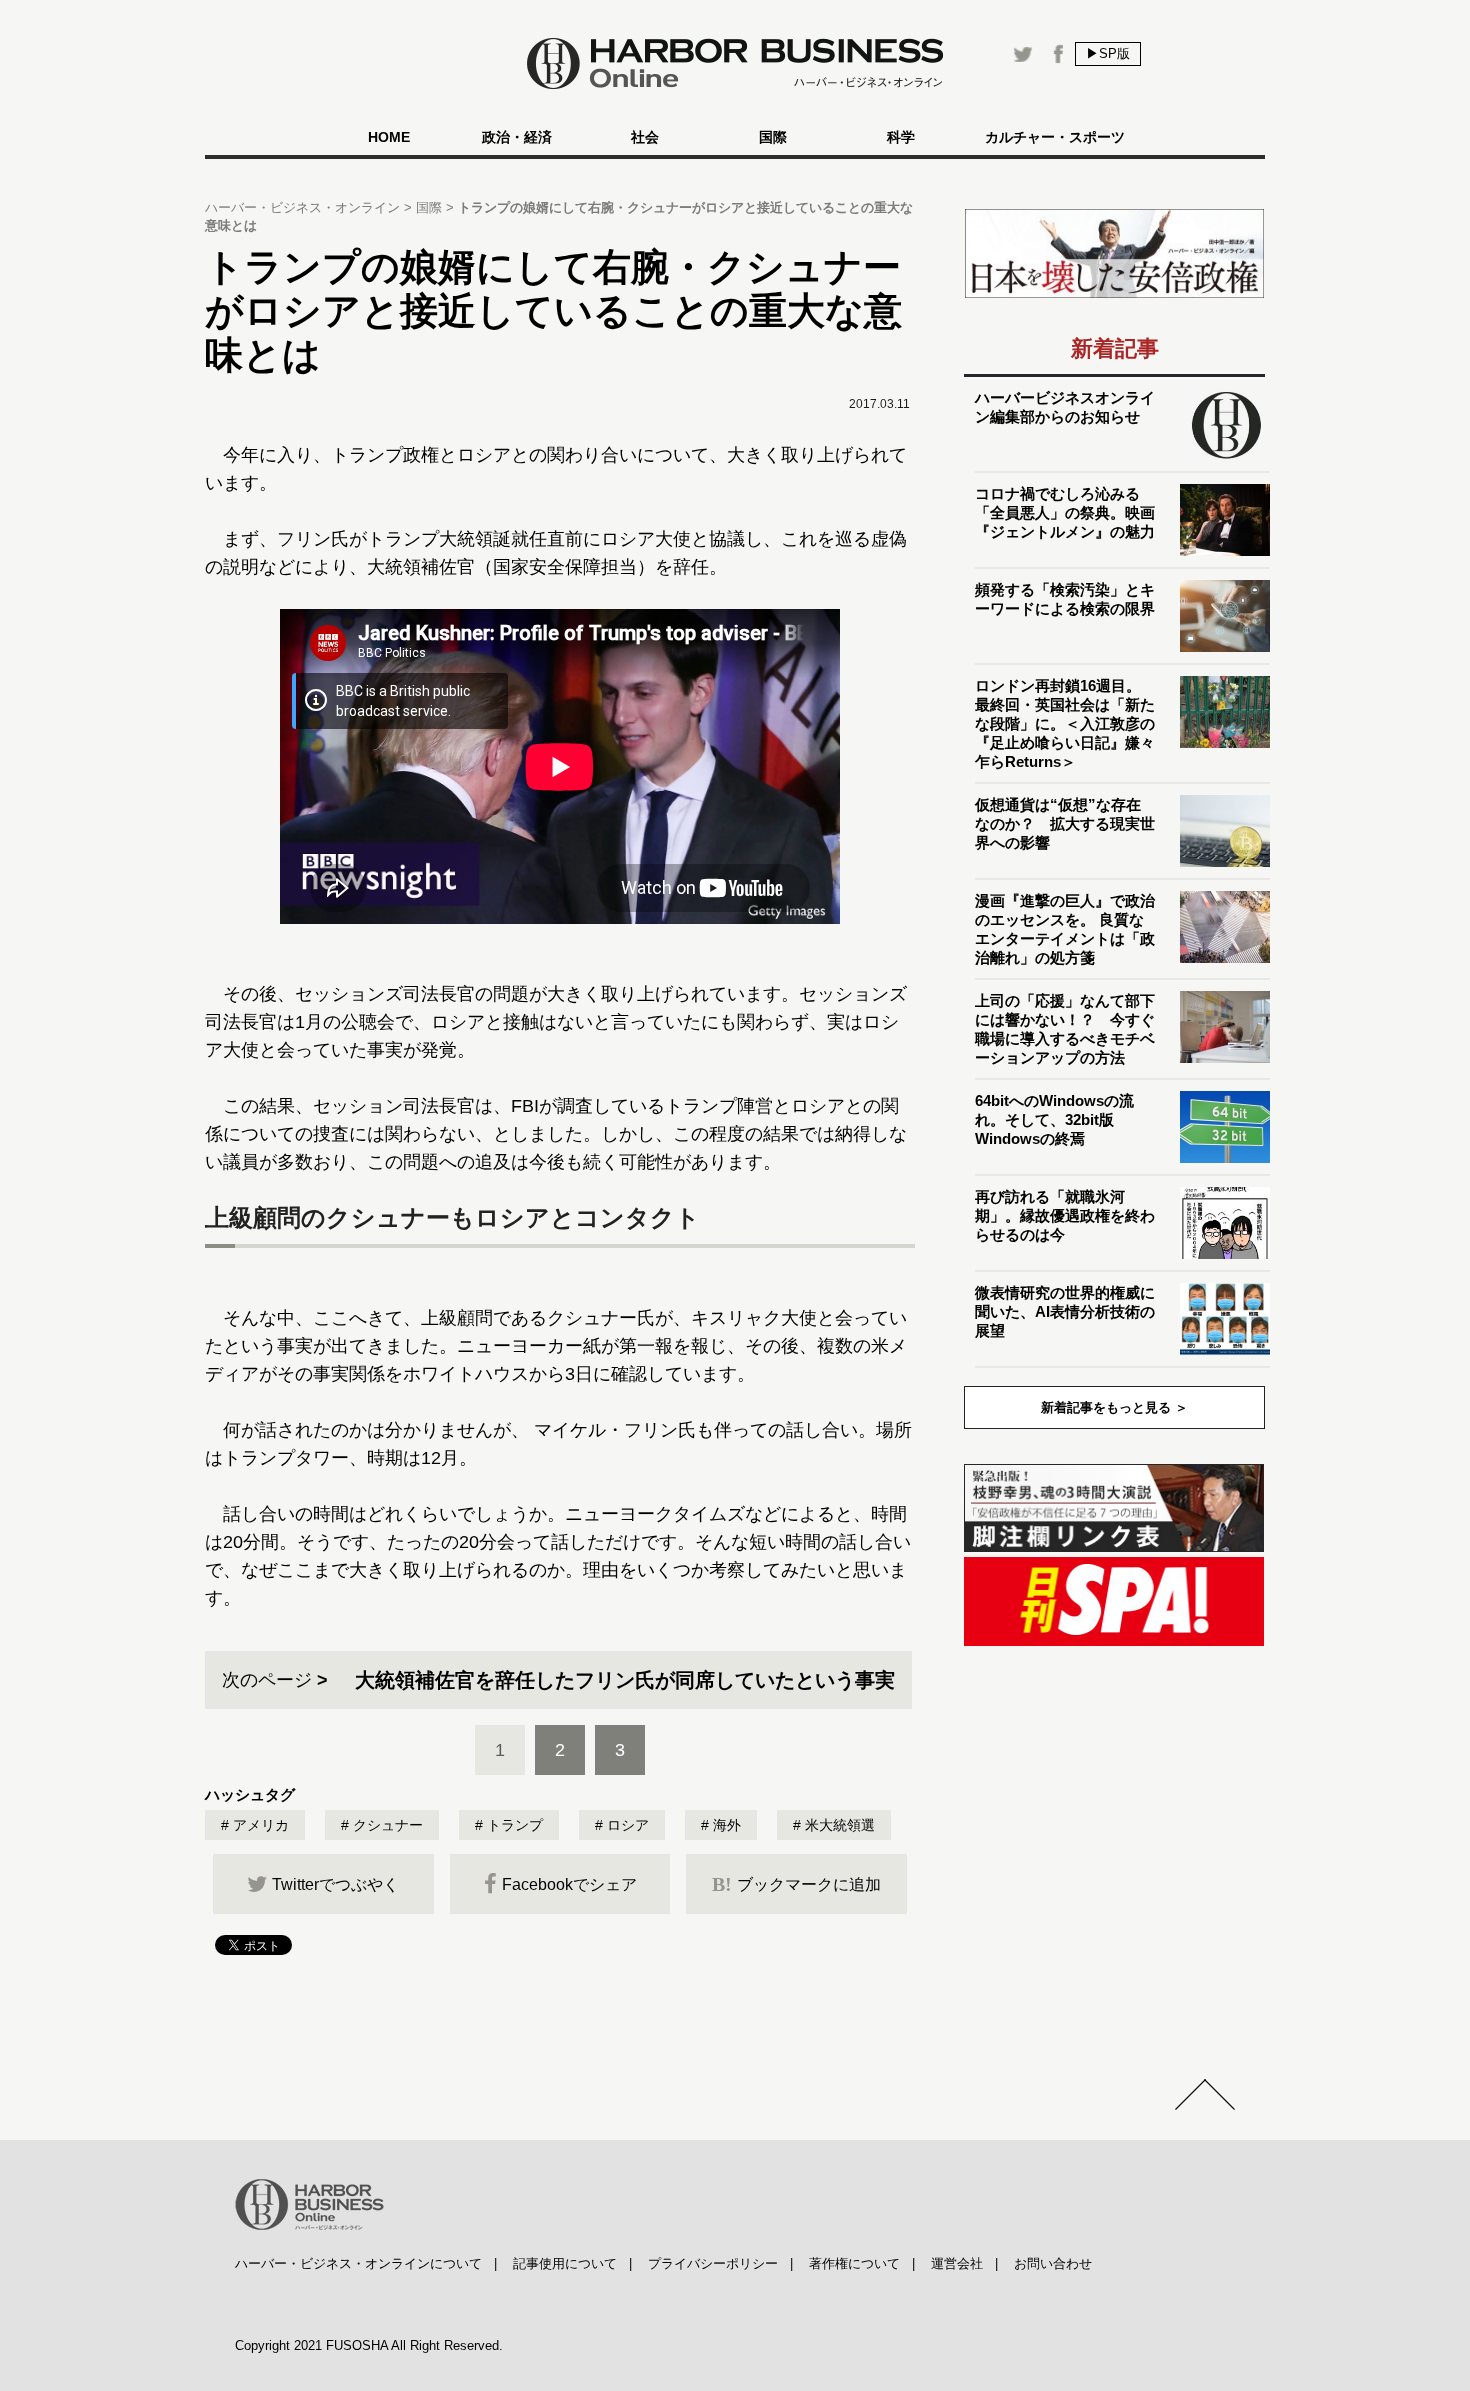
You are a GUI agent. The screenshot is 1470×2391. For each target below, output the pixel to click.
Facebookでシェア (569, 1884)
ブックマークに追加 (796, 1884)
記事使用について (565, 2263)
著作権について (854, 2263)
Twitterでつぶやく (335, 1884)
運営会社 (957, 2263)
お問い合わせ (1053, 2263)
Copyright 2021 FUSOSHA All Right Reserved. (369, 2345)
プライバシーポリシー (713, 2263)
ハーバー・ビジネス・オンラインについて (358, 2263)
